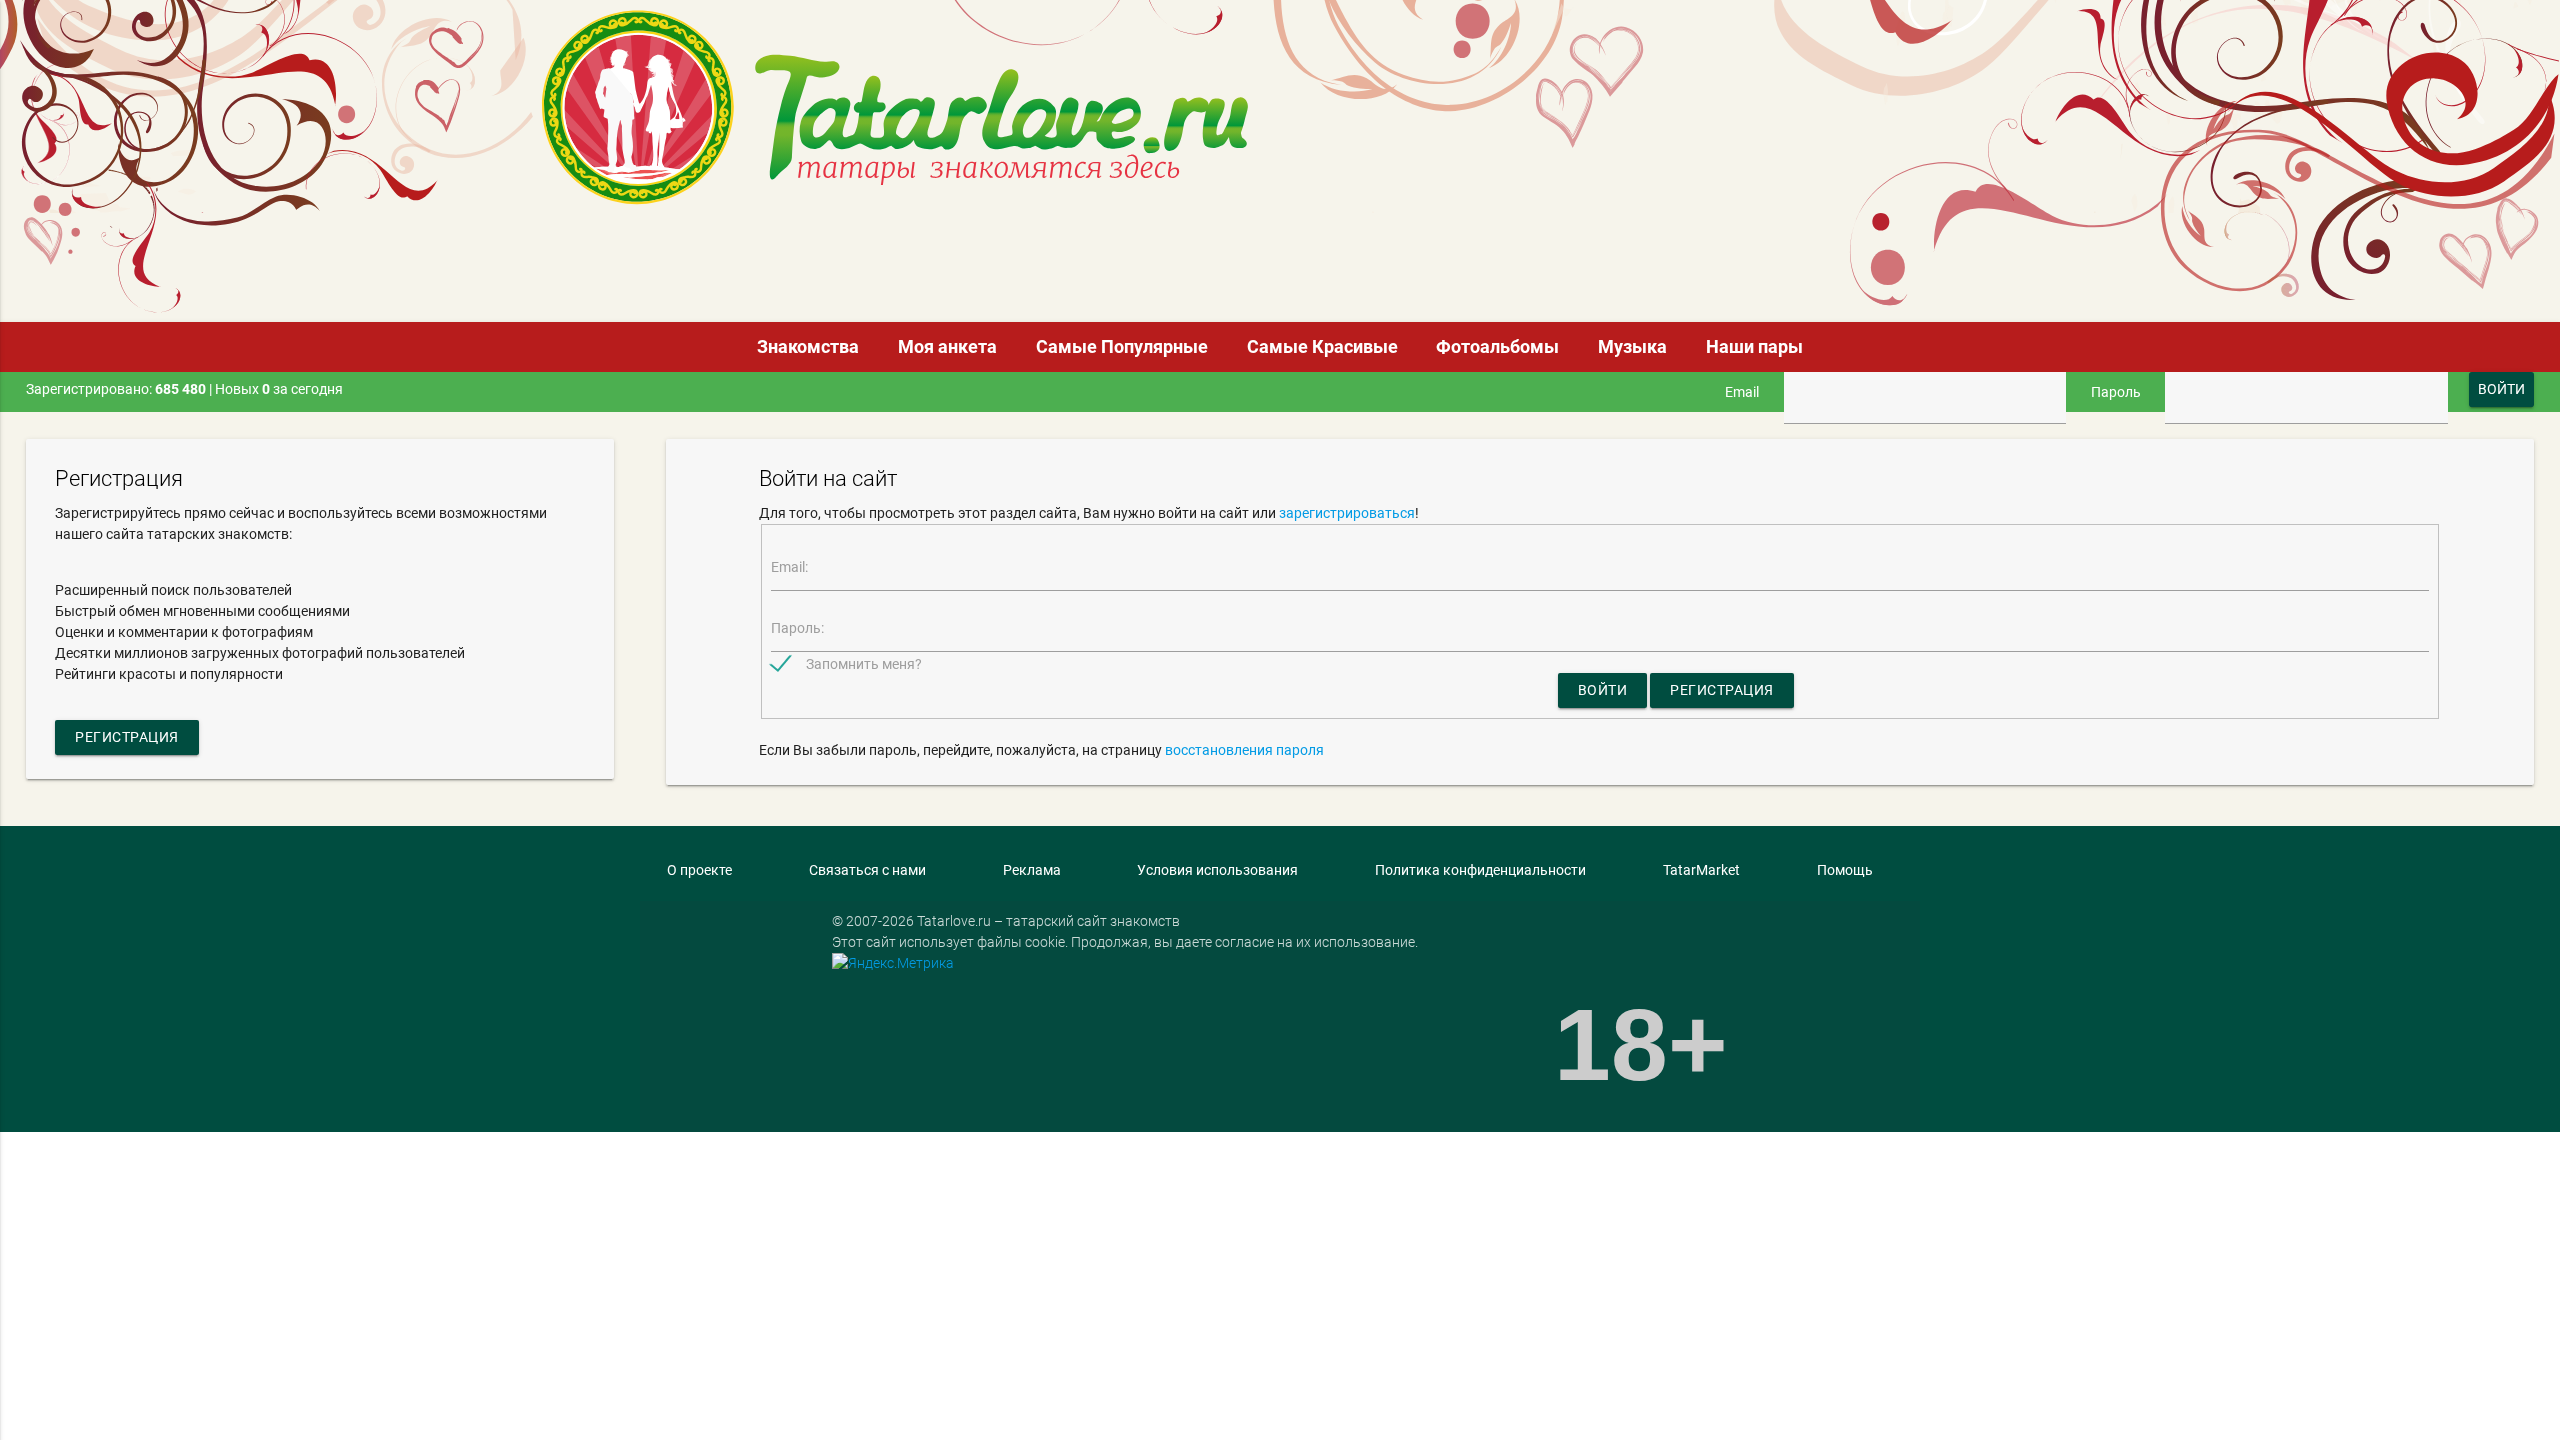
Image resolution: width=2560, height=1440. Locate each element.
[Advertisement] (755, 255)
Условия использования (1217, 870)
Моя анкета (947, 346)
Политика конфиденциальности (1480, 870)
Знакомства (808, 346)
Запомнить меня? (864, 664)
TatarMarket (1701, 870)
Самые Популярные (1122, 346)
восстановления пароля (1244, 750)
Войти (1603, 690)
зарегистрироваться (1347, 513)
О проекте (699, 870)
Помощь (1845, 870)
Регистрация (127, 737)
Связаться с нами (867, 870)
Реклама (1032, 870)
